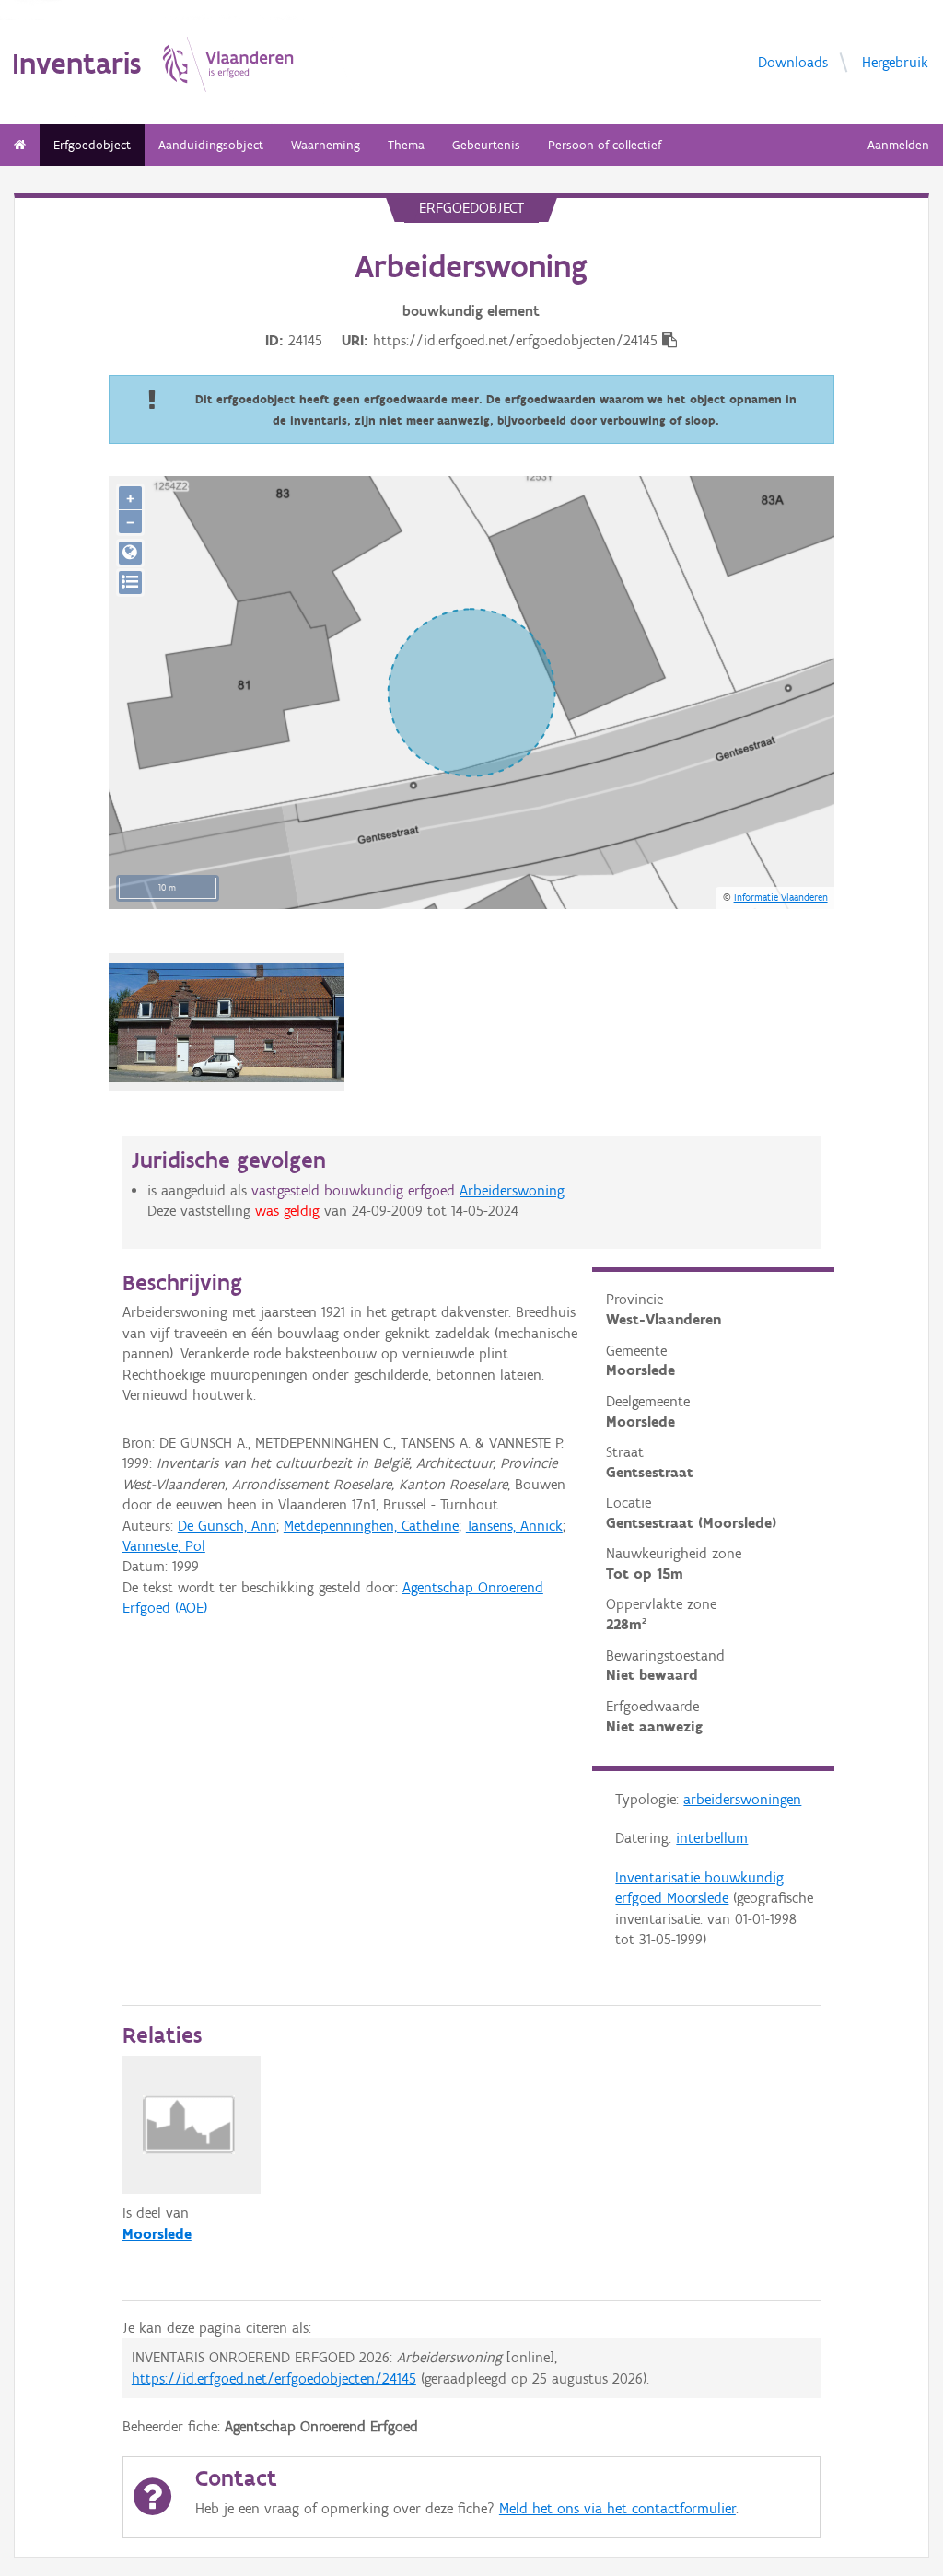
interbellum (712, 1838)
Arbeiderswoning (512, 1190)
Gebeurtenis (486, 145)
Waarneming (326, 145)
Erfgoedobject (92, 145)
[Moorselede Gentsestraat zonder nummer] (227, 1023)
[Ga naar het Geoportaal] (130, 553)
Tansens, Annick (514, 1526)
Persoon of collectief (605, 145)
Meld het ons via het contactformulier (617, 2508)
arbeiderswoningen (742, 1799)
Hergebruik (895, 62)
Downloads (793, 62)
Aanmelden (898, 145)
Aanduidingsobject (211, 145)
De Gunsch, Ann (227, 1526)
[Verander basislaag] (130, 583)
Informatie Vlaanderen (781, 897)
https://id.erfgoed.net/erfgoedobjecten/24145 (274, 2378)
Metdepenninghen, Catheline (371, 1526)
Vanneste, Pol (164, 1546)
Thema (406, 145)
